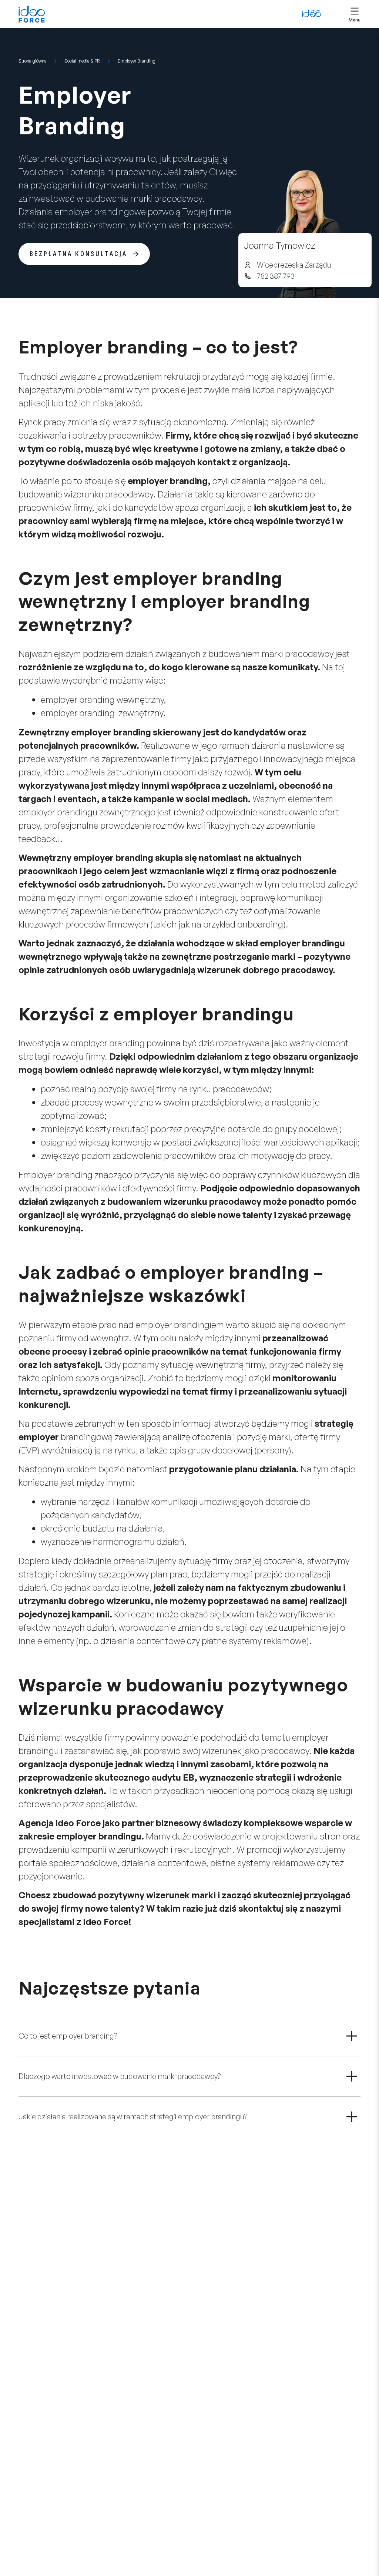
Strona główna (33, 61)
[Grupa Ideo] (311, 13)
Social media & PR (82, 61)
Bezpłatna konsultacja (78, 254)
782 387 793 (276, 276)
